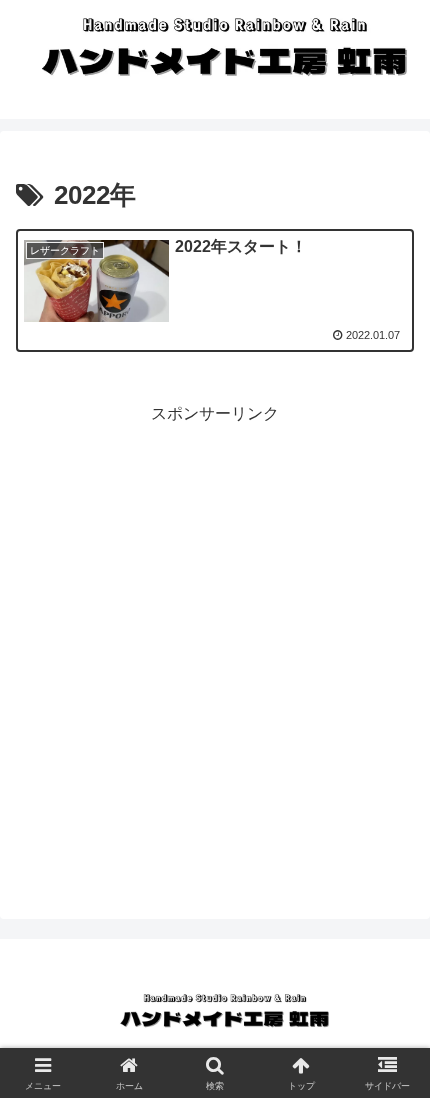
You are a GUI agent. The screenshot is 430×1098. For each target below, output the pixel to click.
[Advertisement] (215, 643)
